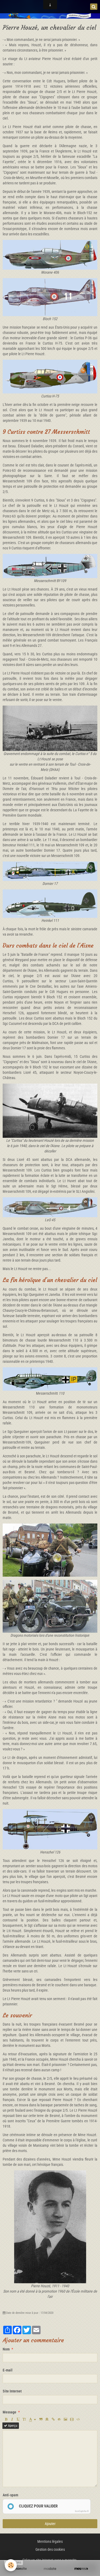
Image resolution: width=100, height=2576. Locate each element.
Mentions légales (50, 2541)
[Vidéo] (72, 2419)
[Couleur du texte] (33, 2419)
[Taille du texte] (24, 2419)
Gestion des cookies (50, 2549)
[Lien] (53, 2419)
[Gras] (6, 2419)
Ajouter (50, 2524)
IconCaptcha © (82, 2511)
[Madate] (50, 2569)
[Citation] (41, 2419)
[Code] (78, 2419)
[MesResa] (81, 2569)
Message (9, 2412)
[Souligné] (18, 2419)
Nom (6, 2349)
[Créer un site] (19, 2569)
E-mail (8, 2370)
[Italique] (12, 2419)
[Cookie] (11, 2565)
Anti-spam (10, 2495)
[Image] (65, 2419)
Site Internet (12, 2391)
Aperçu (12, 2426)
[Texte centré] (47, 2419)
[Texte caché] (59, 2419)
